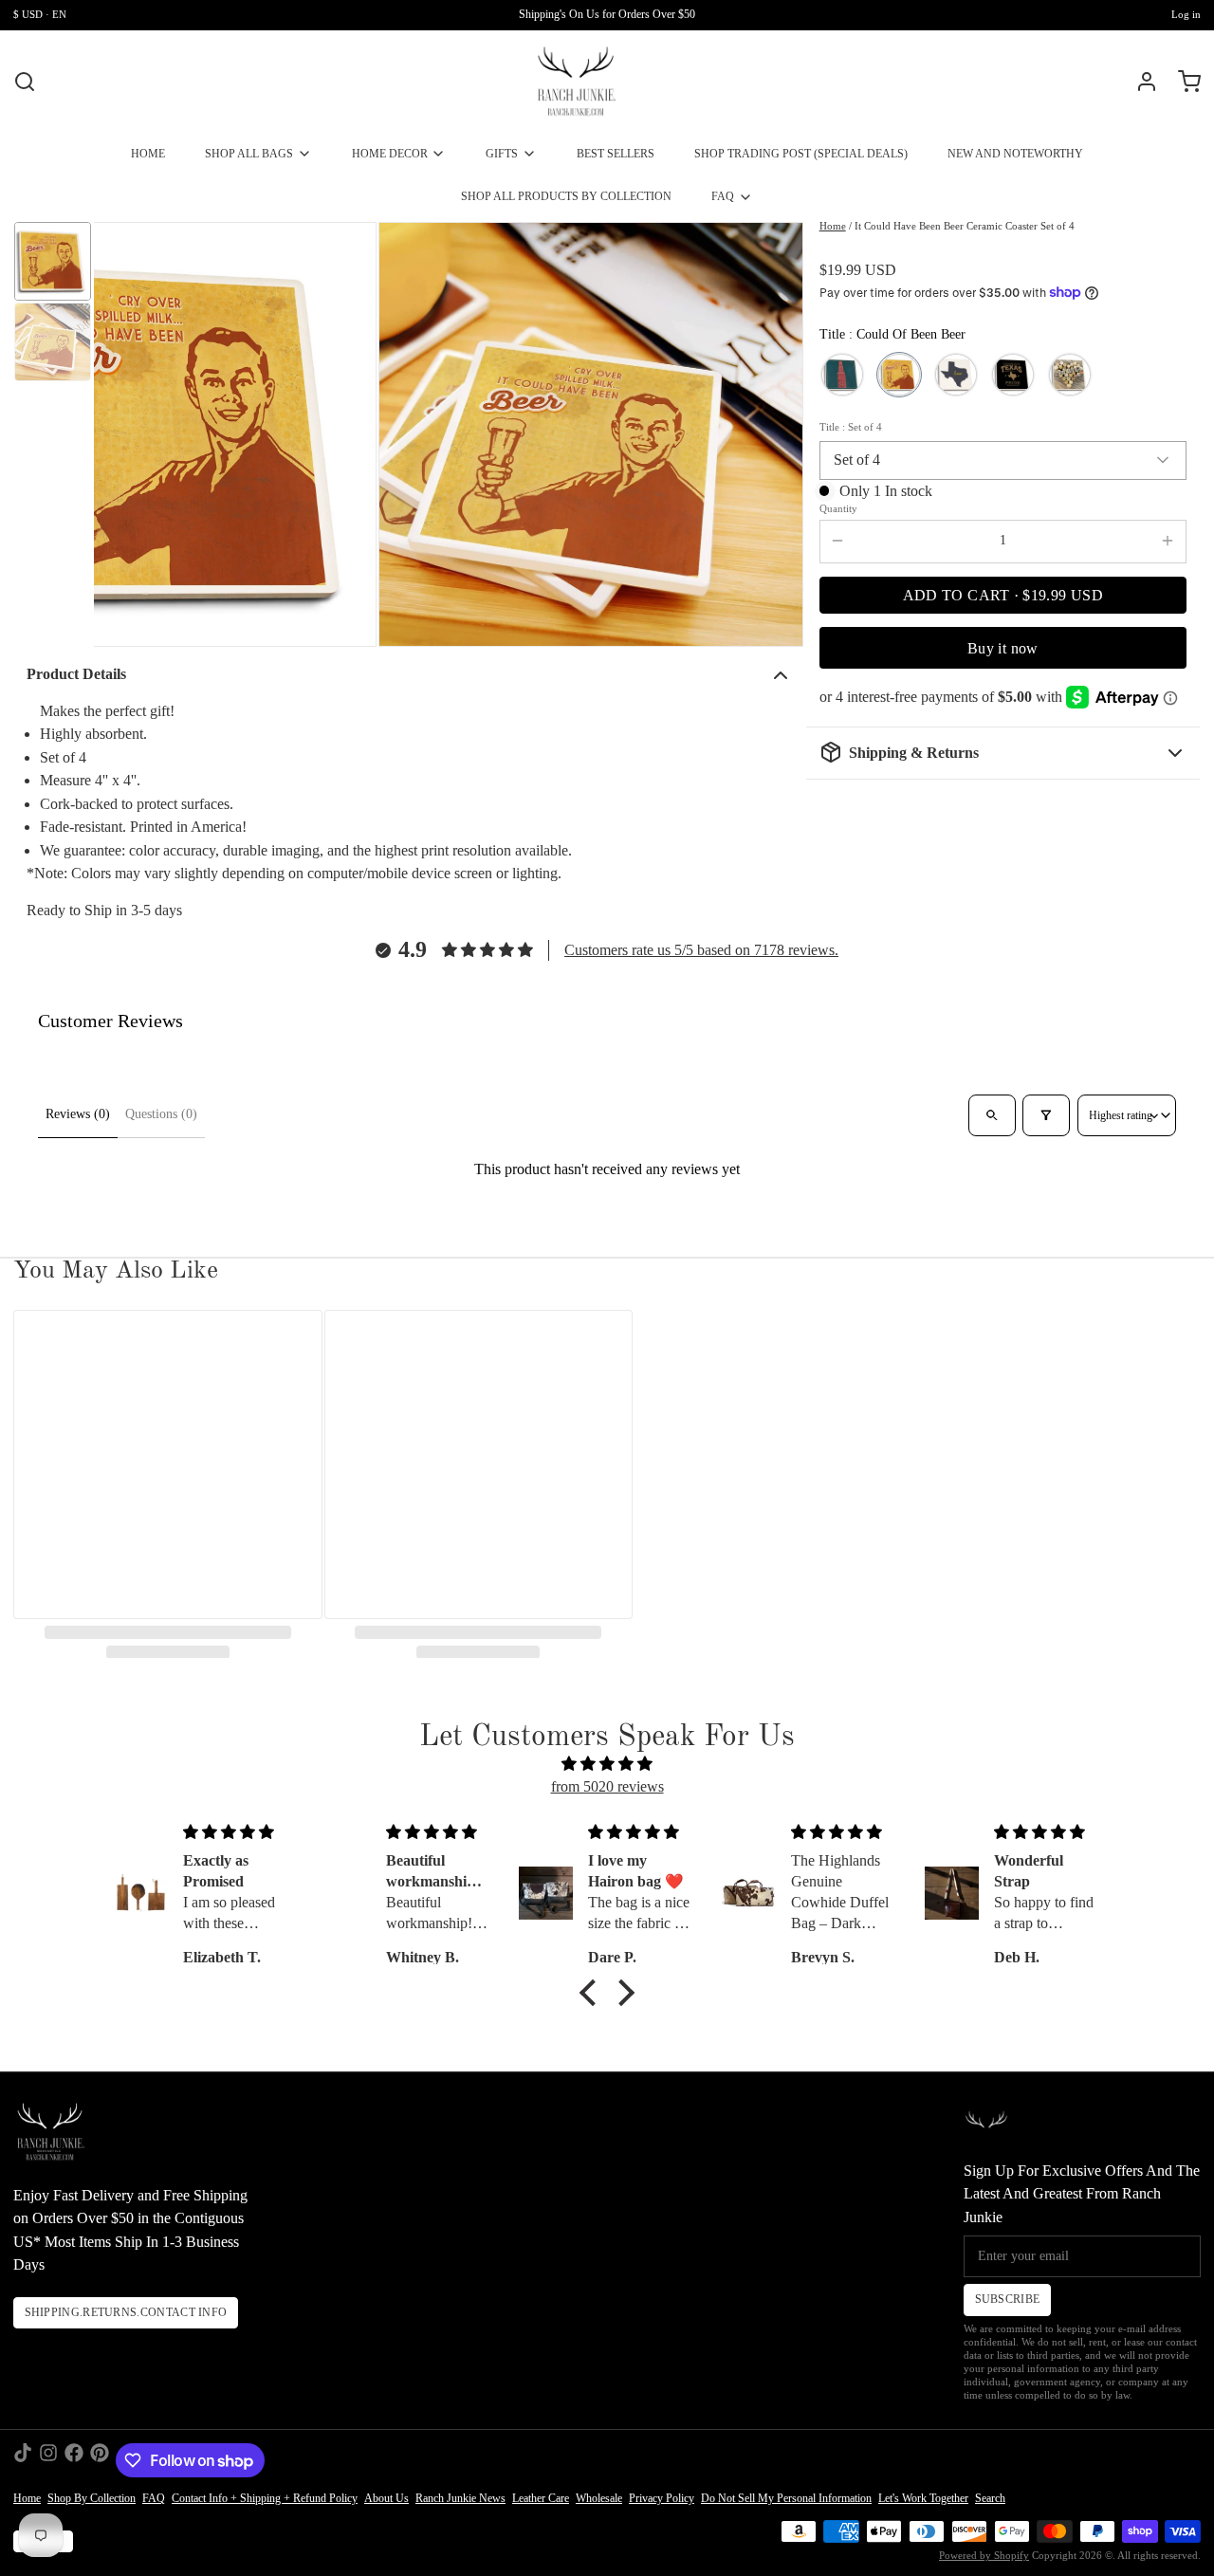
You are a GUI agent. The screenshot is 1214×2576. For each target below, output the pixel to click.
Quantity (838, 509)
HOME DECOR (390, 154)
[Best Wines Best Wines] (1070, 375)
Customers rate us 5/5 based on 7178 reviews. (701, 950)
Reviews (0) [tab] (78, 1114)
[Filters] (1046, 1115)
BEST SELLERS (616, 154)
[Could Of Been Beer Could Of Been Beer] (899, 375)
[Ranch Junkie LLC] (576, 82)
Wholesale (599, 2498)
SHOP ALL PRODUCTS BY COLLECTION (566, 196)
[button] (1003, 595)
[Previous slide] (121, 434)
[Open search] (992, 1115)
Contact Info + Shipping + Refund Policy (265, 2498)
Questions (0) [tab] (161, 1114)
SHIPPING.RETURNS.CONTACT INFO (126, 2312)
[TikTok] (23, 2460)
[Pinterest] (100, 2460)
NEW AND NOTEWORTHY (1015, 154)
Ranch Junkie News (460, 2498)
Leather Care (541, 2498)
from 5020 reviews (607, 1786)
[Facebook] (74, 2460)
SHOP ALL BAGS (249, 154)
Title (851, 427)
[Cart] (1183, 82)
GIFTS (502, 154)
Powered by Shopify (984, 2556)
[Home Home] (956, 375)
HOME (148, 154)
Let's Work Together (923, 2498)
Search (990, 2498)
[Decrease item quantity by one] (838, 541)
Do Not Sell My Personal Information (786, 2498)
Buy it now (1003, 647)
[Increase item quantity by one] (1168, 541)
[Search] (25, 82)
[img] (607, 1765)
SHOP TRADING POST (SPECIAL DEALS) (801, 154)
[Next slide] (776, 434)
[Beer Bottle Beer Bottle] (842, 375)
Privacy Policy (662, 2498)
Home (833, 226)
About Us (386, 2498)
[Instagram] (48, 2460)
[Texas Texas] (1013, 375)
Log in (1186, 15)
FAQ (723, 196)
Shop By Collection (92, 2498)
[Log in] (1140, 82)
